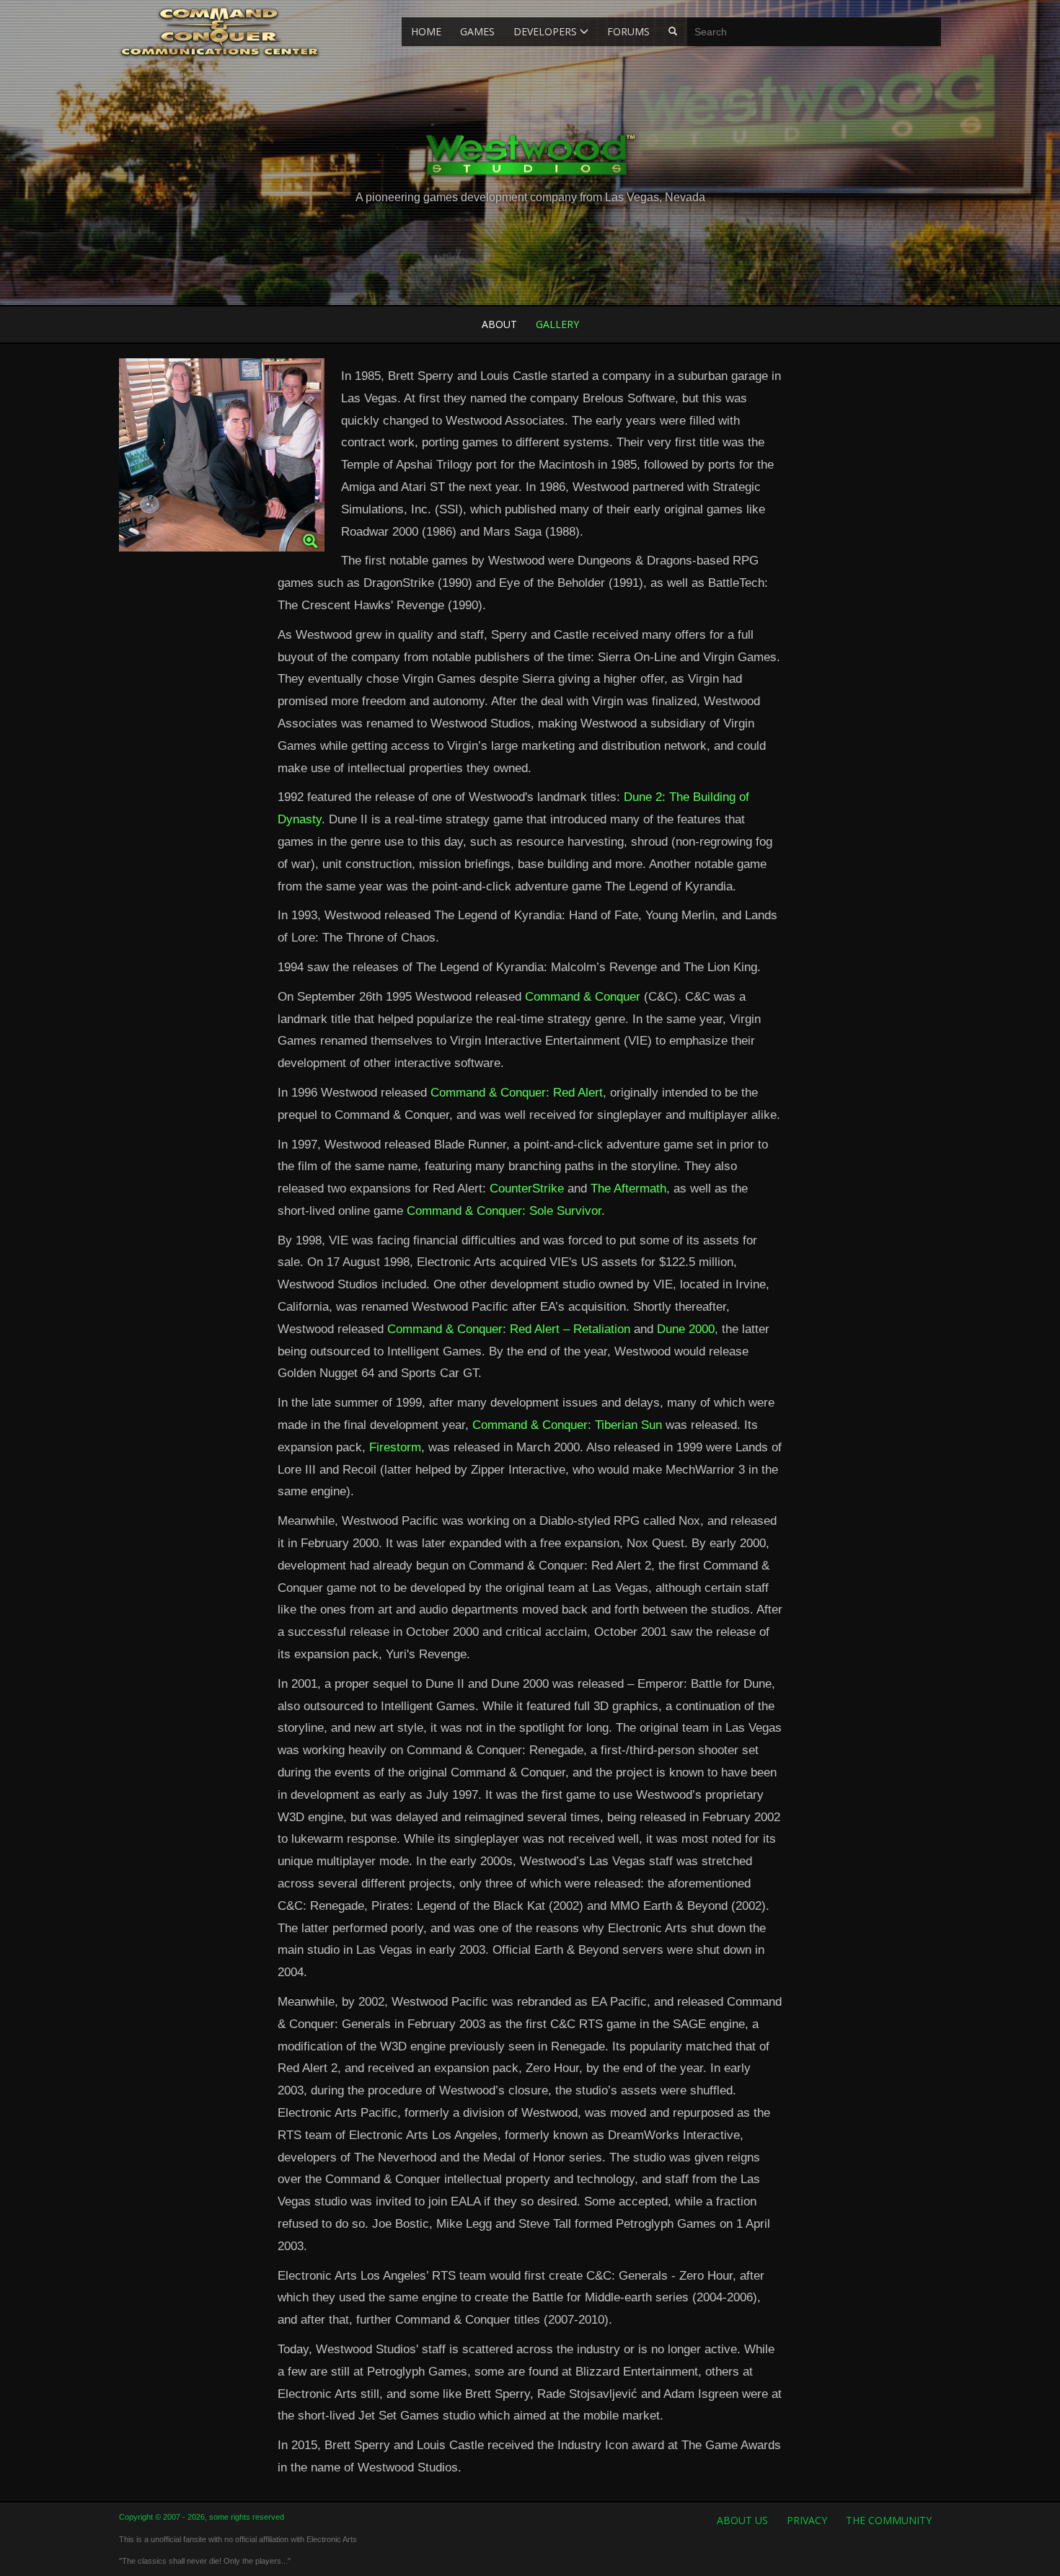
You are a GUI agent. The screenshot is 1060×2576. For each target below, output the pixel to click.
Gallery (557, 324)
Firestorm (395, 1447)
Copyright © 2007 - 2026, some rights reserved (202, 2517)
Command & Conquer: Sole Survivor (504, 1211)
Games (477, 31)
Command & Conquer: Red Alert (517, 1093)
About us (742, 2520)
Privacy (807, 2520)
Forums (628, 31)
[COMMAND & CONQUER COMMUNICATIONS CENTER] (219, 31)
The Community (889, 2520)
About (499, 324)
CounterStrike (527, 1189)
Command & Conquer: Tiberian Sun (567, 1425)
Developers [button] (547, 31)
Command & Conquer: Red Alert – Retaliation (509, 1329)
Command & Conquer (583, 997)
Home (426, 31)
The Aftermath (628, 1189)
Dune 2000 (686, 1329)
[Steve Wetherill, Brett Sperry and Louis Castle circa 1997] (222, 459)
